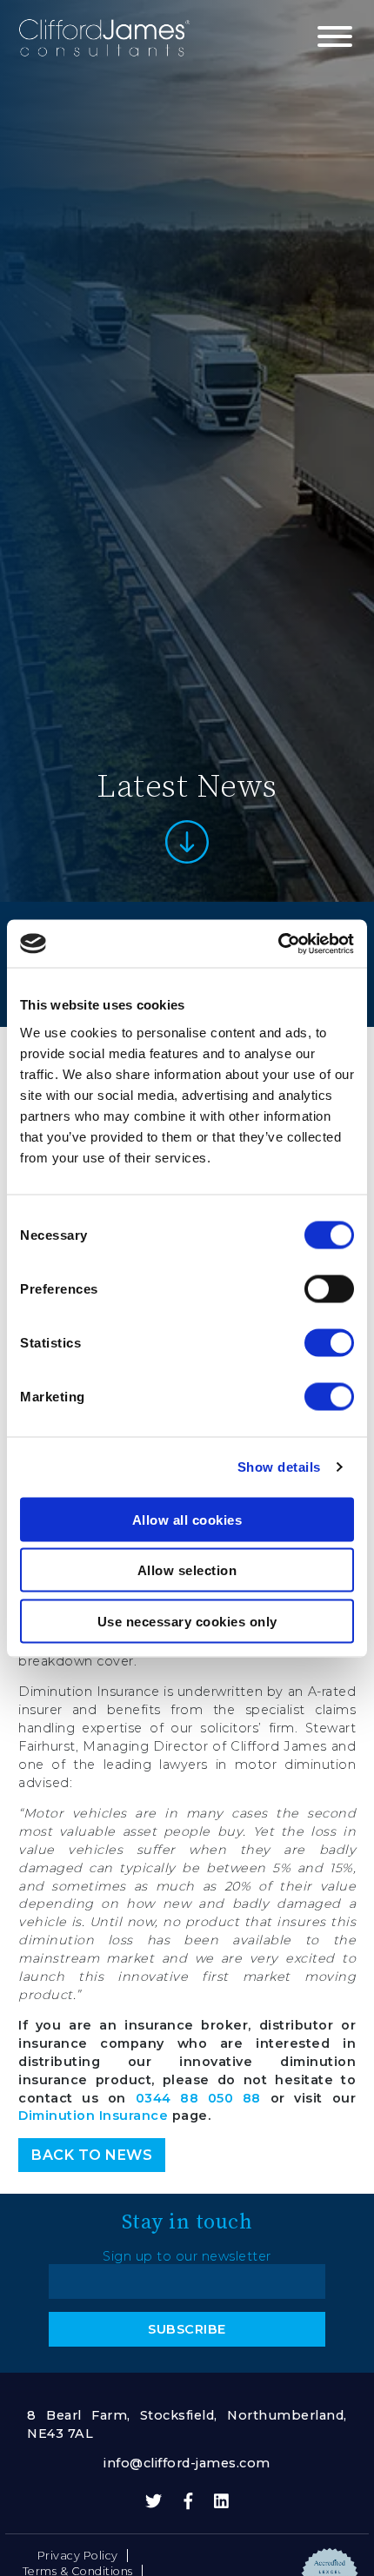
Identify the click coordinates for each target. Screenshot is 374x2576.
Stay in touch (187, 2221)
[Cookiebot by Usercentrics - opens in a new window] (278, 944)
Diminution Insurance (93, 2116)
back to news (92, 2155)
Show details (279, 1467)
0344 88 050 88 (199, 2098)
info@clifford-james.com (187, 2463)
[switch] (329, 1288)
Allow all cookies (187, 1519)
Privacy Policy (78, 2556)
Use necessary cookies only (187, 1621)
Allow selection (187, 1570)
